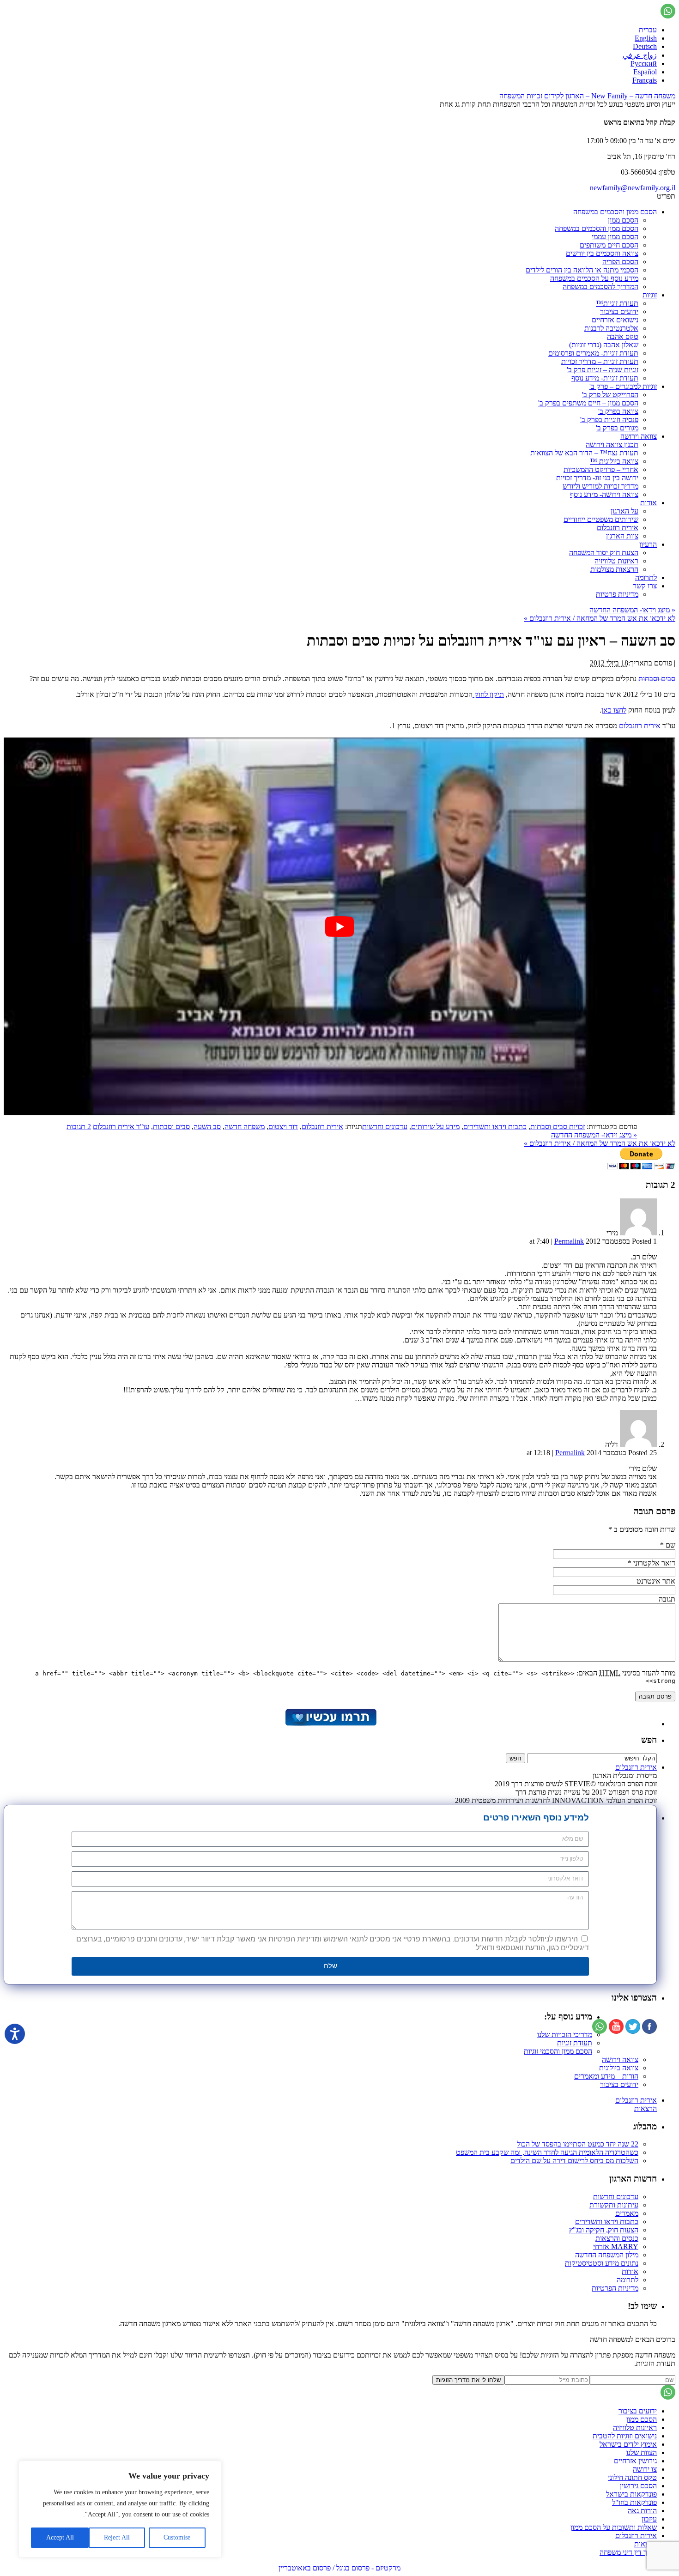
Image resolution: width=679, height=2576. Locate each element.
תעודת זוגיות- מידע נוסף (605, 378)
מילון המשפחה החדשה (607, 2255)
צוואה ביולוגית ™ (614, 461)
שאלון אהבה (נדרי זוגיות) (604, 345)
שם (670, 1545)
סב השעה (207, 1127)
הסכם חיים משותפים (609, 245)
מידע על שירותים (435, 1127)
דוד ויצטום (283, 1127)
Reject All (117, 2537)
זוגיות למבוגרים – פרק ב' (623, 386)
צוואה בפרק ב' (618, 411)
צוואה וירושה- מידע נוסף (604, 494)
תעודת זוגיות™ (617, 303)
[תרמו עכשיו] (330, 1724)
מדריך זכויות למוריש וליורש (600, 486)
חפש (649, 1740)
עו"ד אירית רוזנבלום (121, 1127)
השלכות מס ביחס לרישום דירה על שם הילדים (574, 2161)
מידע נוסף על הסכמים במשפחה (594, 278)
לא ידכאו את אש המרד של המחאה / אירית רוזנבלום (600, 618)
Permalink (569, 1241)
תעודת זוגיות (575, 2043)
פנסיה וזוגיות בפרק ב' (609, 420)
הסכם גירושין (638, 2486)
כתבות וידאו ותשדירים (495, 1127)
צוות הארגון (622, 536)
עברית (648, 30)
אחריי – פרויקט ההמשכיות (601, 469)
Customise (177, 2537)
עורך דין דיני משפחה (628, 2552)
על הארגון (624, 511)
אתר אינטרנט (656, 1581)
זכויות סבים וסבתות (558, 1127)
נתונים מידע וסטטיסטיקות (602, 2263)
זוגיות (650, 295)
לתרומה (646, 577)
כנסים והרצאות (617, 2238)
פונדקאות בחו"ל (634, 2502)
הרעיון (648, 544)
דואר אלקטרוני (654, 1563)
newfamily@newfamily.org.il (633, 188)
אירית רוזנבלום (618, 528)
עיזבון (649, 2519)
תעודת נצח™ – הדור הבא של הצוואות (584, 453)
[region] (120, 2509)
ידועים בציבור (619, 311)
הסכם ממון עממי (615, 237)
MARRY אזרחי (616, 2246)
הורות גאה (642, 2511)
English (646, 38)
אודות (649, 503)
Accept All (60, 2537)
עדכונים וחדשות (385, 1127)
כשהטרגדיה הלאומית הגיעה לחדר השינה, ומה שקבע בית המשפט (547, 2152)
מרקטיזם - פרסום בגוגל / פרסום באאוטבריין (339, 2568)
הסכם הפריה (620, 262)
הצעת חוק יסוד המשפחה (604, 553)
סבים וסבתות (657, 679)
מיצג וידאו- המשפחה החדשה (632, 610)
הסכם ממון (623, 220)
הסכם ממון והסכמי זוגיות (558, 2051)
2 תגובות (79, 1127)
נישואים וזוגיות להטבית (625, 2436)
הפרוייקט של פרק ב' (610, 395)
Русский (644, 63)
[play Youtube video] (339, 926)
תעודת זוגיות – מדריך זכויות (600, 361)
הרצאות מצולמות (614, 569)
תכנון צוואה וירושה (612, 444)
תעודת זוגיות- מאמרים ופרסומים (593, 353)
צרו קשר (645, 586)
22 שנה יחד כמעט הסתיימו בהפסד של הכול (578, 2144)
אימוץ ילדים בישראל (628, 2444)
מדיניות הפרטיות (615, 2288)
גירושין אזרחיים (635, 2461)
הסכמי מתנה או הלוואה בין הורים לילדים (582, 270)
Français (645, 80)
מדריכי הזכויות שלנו (565, 2035)
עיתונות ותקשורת (614, 2205)
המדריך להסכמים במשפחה (600, 287)
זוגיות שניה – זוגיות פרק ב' (603, 370)
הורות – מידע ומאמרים (606, 2076)
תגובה (667, 1599)
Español (645, 72)
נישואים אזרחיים (615, 320)
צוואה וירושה (639, 436)
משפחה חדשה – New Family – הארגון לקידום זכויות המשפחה (587, 96)
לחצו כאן (614, 710)
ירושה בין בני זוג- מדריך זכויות (597, 478)
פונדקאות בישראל (631, 2494)
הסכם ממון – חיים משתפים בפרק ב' (588, 403)
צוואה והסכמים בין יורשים (602, 253)
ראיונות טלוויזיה (616, 561)
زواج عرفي (640, 55)
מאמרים (627, 2213)
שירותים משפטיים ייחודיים (601, 519)
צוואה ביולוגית (619, 2068)
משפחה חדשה (245, 1127)
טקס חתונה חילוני (632, 2477)
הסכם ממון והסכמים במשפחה (615, 212)
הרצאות (646, 2108)
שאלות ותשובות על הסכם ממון (614, 2527)
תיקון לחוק (488, 694)
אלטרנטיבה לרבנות (611, 328)
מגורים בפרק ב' (617, 428)
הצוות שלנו (642, 2452)
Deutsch (645, 46)
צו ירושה (645, 2469)
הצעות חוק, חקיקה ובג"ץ (604, 2230)
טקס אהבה (623, 336)
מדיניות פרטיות (617, 594)
